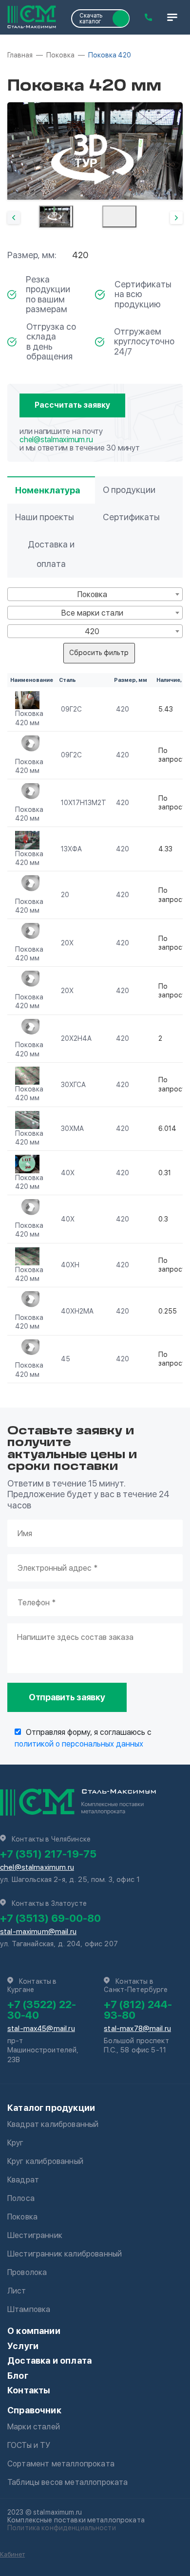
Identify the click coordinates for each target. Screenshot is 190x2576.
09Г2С (71, 709)
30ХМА (72, 1128)
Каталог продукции (51, 2108)
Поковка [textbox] (92, 594)
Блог (18, 2376)
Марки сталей (34, 2427)
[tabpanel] (95, 151)
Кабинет (12, 2554)
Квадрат (23, 2180)
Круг (16, 2143)
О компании (34, 2331)
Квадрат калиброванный (53, 2124)
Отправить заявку (67, 1697)
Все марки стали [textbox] (92, 613)
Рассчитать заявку (72, 405)
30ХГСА (73, 1085)
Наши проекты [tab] (45, 517)
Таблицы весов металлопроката (67, 2482)
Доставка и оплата (49, 2360)
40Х (68, 1173)
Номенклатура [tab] (47, 490)
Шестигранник (35, 2235)
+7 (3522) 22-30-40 (42, 2010)
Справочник (34, 2410)
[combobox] (95, 594)
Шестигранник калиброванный (65, 2254)
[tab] (56, 216)
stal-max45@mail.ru (41, 2029)
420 (123, 709)
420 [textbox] (92, 631)
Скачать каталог (91, 19)
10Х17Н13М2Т (84, 803)
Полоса (21, 2198)
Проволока (27, 2272)
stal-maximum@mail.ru (38, 1932)
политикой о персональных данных (79, 1744)
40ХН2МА (77, 1311)
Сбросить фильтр (99, 653)
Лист (17, 2291)
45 (66, 1359)
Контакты (29, 2390)
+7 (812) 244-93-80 (138, 2010)
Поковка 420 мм (29, 718)
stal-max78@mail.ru (137, 2029)
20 (65, 895)
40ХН (70, 1265)
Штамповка (29, 2309)
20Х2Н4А (76, 1038)
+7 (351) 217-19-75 (48, 1854)
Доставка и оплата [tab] (51, 554)
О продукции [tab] (129, 490)
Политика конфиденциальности (62, 2528)
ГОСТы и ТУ (29, 2445)
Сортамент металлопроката (61, 2464)
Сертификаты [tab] (131, 517)
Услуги (23, 2346)
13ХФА (71, 849)
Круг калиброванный (45, 2161)
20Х (67, 943)
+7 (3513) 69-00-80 (50, 1918)
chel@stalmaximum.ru (56, 440)
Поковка (22, 2217)
